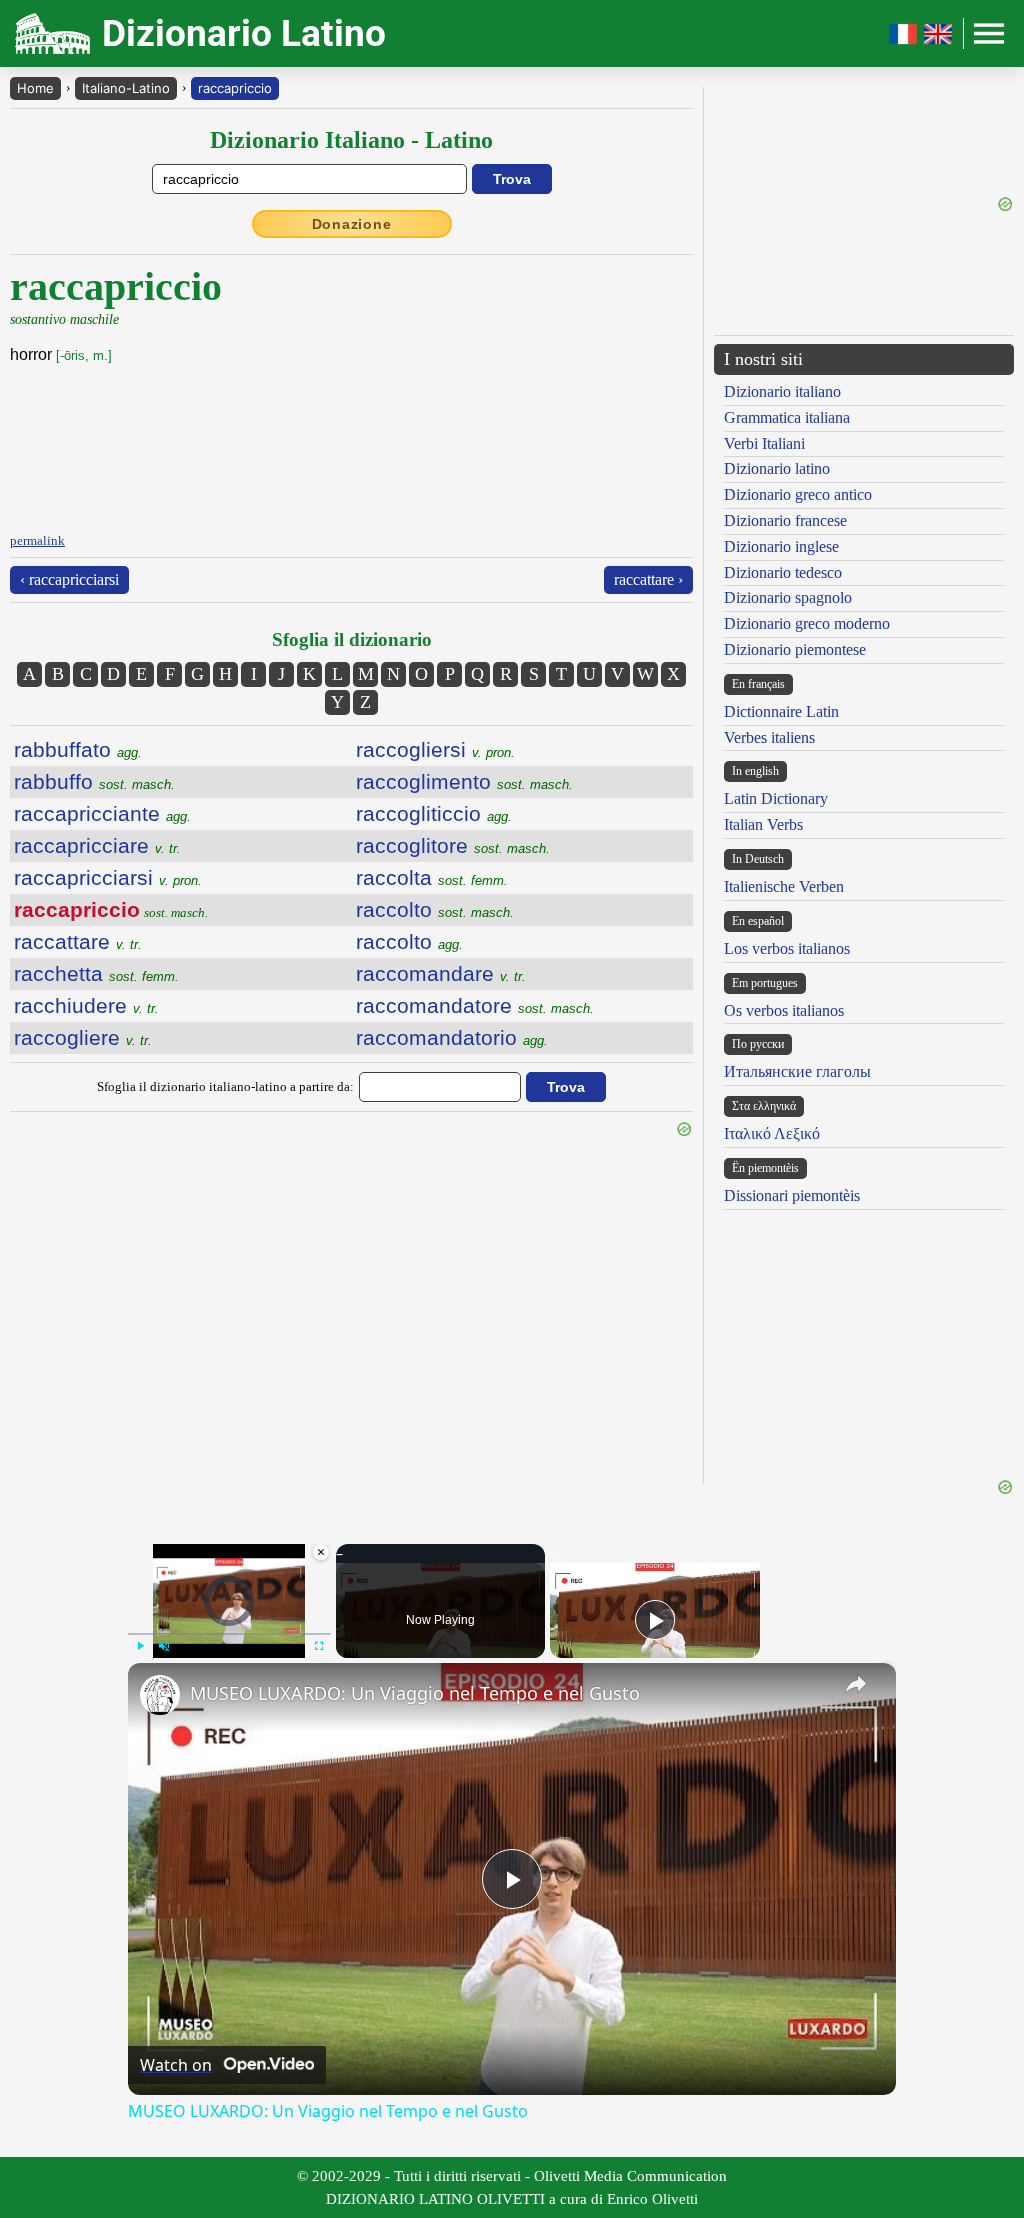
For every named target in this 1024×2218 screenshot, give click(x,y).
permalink (37, 540)
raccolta (432, 877)
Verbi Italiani (764, 443)
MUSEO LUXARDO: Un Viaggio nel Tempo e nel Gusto (415, 1693)
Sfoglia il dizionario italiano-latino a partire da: (225, 1086)
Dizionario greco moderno (807, 623)
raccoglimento (464, 781)
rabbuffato (78, 749)
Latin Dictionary (776, 798)
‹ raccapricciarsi (69, 579)
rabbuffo (94, 781)
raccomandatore (475, 1005)
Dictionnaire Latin (781, 711)
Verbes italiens (769, 737)
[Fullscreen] (319, 1646)
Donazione (352, 224)
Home (35, 88)
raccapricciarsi (108, 877)
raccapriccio (235, 88)
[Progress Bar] (229, 1634)
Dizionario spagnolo (788, 597)
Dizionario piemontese (795, 649)
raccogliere (83, 1037)
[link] (160, 1695)
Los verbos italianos (787, 948)
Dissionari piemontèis (792, 1195)
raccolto (435, 909)
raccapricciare (97, 845)
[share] (856, 1684)
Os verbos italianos (784, 1010)
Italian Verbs (763, 824)
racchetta (96, 973)
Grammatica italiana (787, 417)
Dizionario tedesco (783, 572)
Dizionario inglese (781, 546)
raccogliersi (435, 749)
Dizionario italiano (782, 391)
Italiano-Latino (126, 88)
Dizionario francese (785, 520)
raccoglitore (453, 845)
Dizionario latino (777, 468)
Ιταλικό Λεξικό (772, 1133)
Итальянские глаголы (797, 1071)
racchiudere (86, 1005)
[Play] (140, 1646)
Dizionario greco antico (798, 494)
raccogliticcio (434, 813)
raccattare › (648, 579)
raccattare (78, 941)
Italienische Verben (784, 886)
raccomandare (441, 973)
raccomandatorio (452, 1037)
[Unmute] (164, 1646)
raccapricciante (102, 813)
